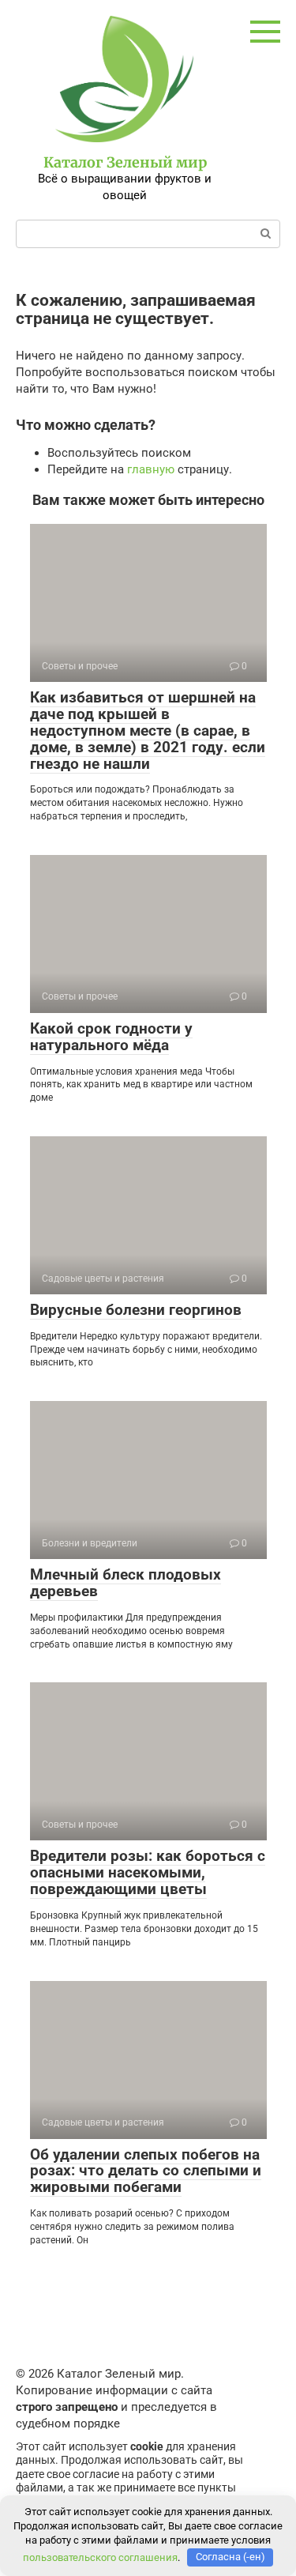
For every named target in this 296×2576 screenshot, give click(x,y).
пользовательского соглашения (100, 2557)
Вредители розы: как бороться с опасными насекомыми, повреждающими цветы (148, 1872)
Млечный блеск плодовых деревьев (126, 1583)
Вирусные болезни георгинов (136, 1310)
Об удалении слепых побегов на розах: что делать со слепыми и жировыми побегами (146, 2171)
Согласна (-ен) (230, 2557)
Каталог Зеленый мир (125, 162)
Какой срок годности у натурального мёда (111, 1037)
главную (151, 469)
